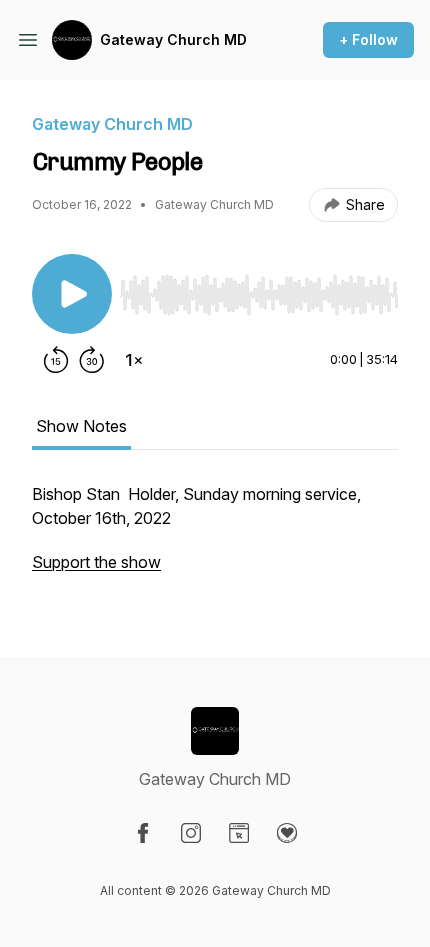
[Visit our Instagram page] (191, 833)
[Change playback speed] (134, 360)
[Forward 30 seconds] (92, 360)
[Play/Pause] (72, 294)
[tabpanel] (215, 538)
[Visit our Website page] (239, 833)
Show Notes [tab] (81, 426)
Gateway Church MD (173, 39)
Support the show (96, 562)
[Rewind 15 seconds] (56, 360)
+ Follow (368, 39)
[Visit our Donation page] (287, 833)
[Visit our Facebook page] (143, 833)
